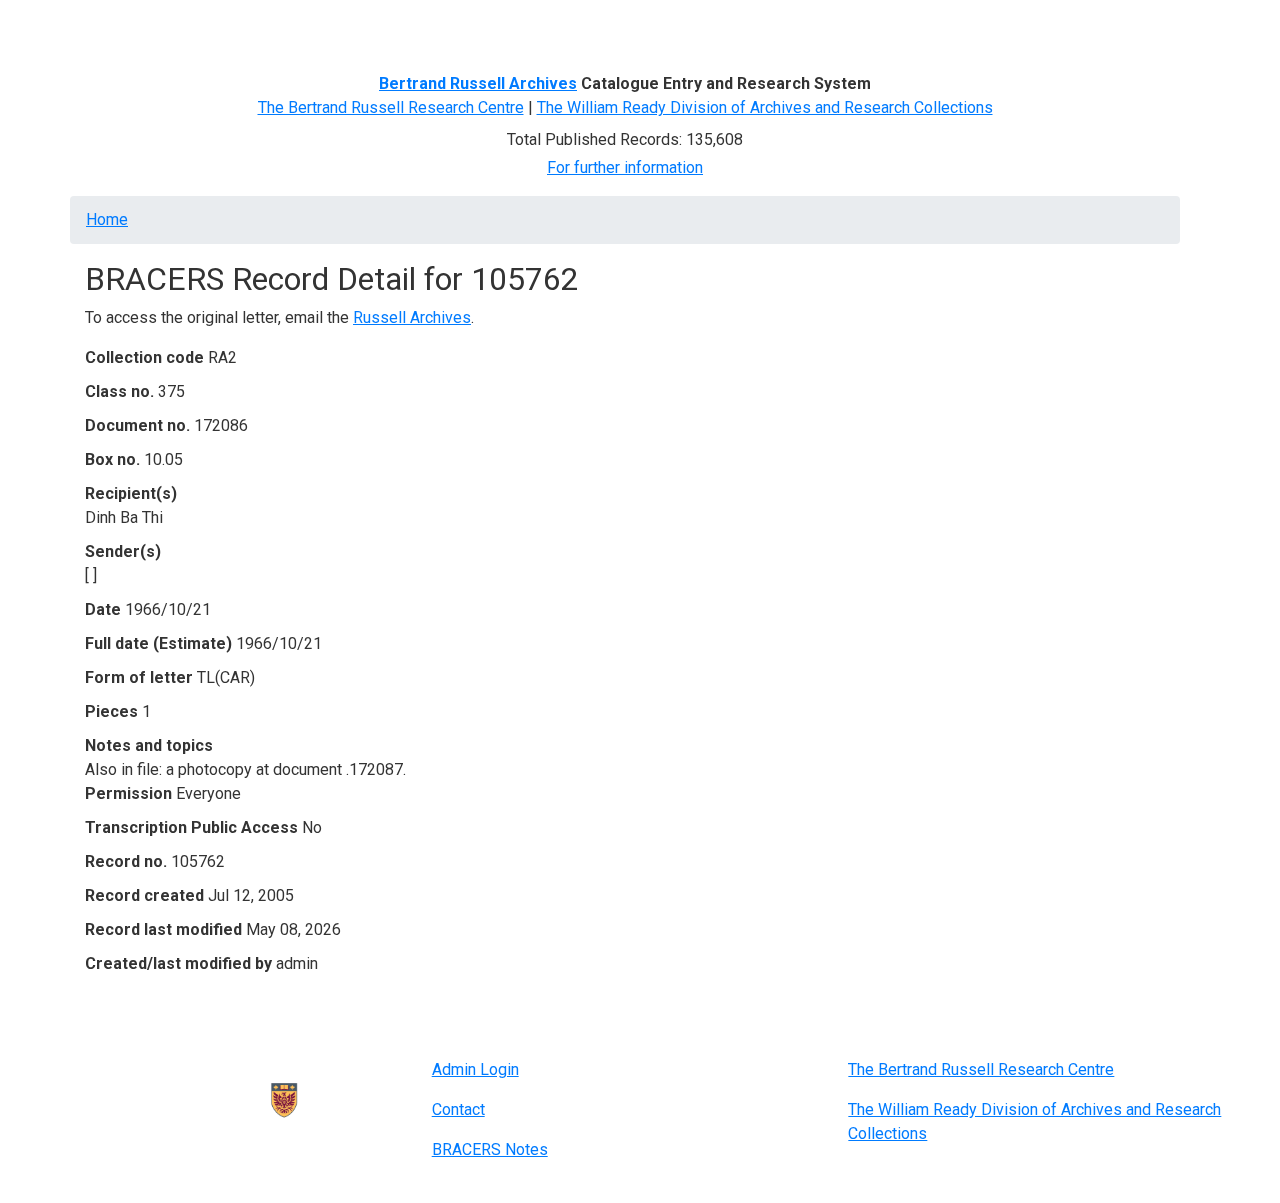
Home (114, 27)
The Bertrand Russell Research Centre (391, 107)
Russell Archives (412, 317)
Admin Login (475, 1069)
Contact (458, 1109)
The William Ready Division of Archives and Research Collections (765, 107)
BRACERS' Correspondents (245, 27)
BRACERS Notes (490, 1149)
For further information (625, 167)
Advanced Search (416, 27)
